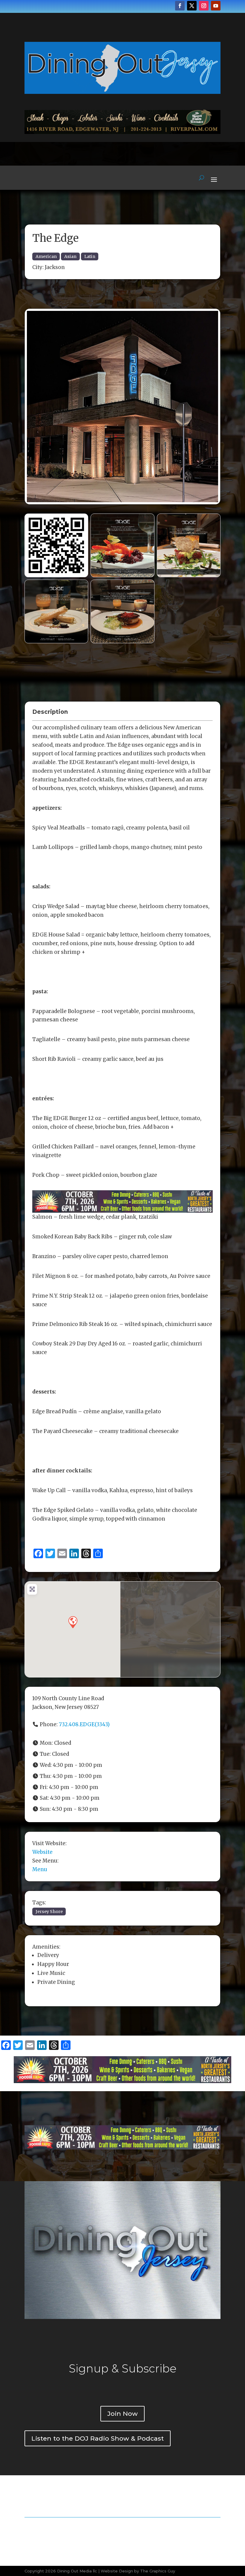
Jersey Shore (49, 1912)
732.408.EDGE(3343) (84, 1724)
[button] (73, 1622)
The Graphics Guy (158, 2571)
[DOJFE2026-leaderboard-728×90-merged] (122, 1208)
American (46, 256)
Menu (40, 1869)
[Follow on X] (192, 6)
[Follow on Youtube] (216, 6)
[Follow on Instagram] (204, 6)
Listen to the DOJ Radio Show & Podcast (98, 2438)
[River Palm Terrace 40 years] (122, 132)
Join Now (122, 2414)
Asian (70, 256)
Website (42, 1852)
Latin (90, 256)
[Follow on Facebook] (180, 6)
